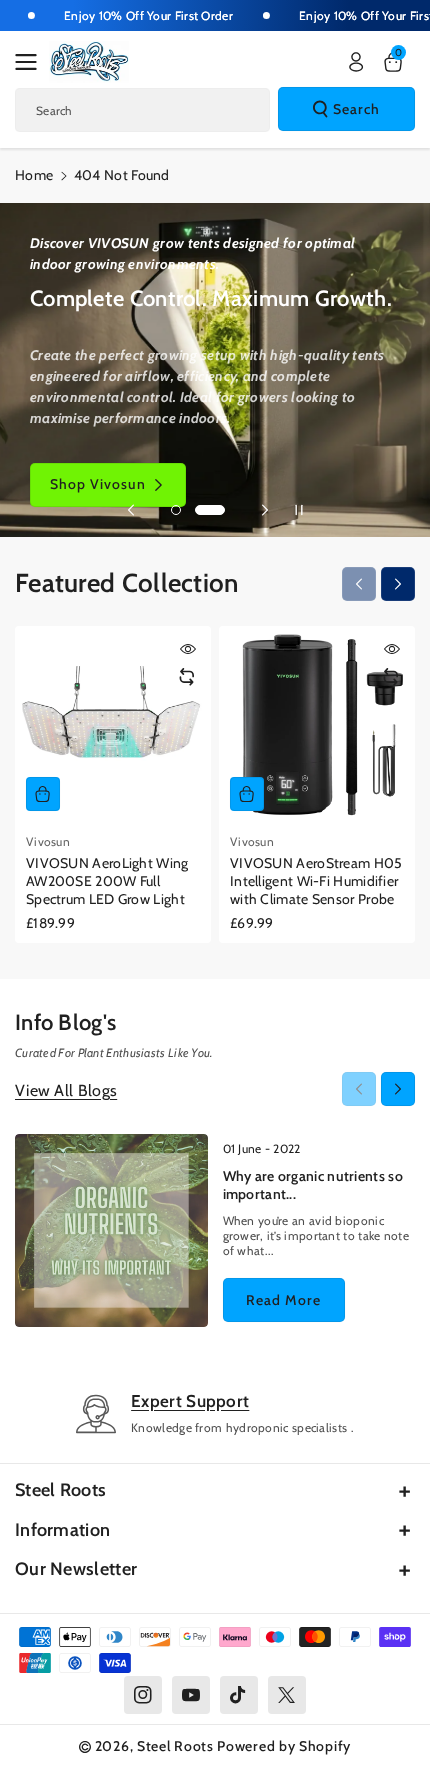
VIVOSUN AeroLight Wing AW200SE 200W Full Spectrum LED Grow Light (107, 881)
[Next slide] (265, 510)
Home (34, 175)
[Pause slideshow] (299, 510)
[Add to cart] (43, 794)
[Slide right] (398, 584)
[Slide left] (359, 584)
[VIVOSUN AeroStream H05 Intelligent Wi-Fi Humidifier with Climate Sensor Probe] (317, 724)
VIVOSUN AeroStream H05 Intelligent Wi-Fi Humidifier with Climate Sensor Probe (316, 881)
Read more (283, 1300)
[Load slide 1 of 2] (186, 510)
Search (356, 109)
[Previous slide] (131, 510)
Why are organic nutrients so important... (313, 1185)
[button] (32, 62)
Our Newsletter (76, 1569)
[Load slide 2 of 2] (220, 510)
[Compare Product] (187, 677)
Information (62, 1530)
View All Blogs (66, 1090)
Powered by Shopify (284, 1746)
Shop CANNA (96, 484)
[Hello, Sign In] (356, 62)
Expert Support (190, 1401)
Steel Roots (60, 1490)
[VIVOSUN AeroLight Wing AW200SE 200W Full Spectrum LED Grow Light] (113, 724)
